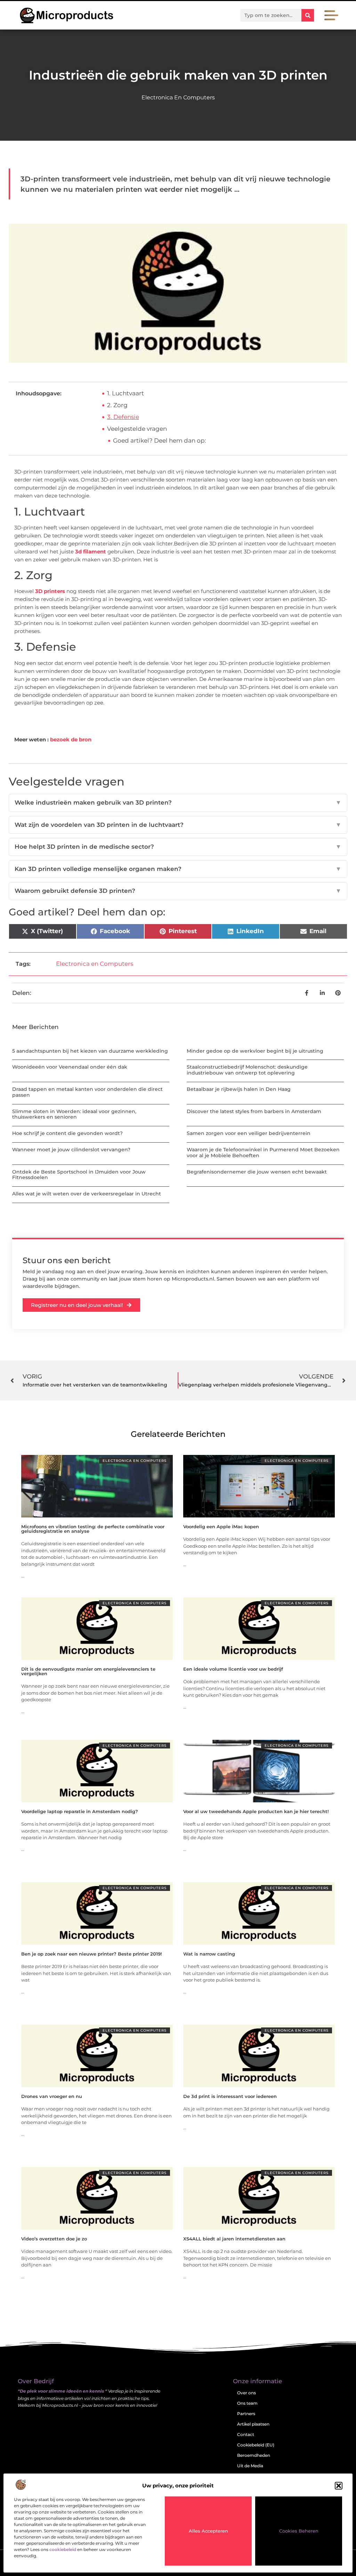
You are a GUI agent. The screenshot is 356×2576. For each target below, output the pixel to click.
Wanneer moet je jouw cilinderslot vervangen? (71, 1150)
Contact (246, 2434)
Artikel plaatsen (253, 2424)
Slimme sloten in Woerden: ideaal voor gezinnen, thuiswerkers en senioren (74, 1114)
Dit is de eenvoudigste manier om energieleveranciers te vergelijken (88, 1671)
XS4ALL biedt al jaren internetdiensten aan (234, 2239)
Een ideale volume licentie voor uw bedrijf (233, 1669)
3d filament (91, 552)
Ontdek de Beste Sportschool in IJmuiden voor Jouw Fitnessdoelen (79, 1175)
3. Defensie (123, 417)
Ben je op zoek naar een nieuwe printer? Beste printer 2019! (92, 1954)
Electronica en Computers (178, 97)
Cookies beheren (299, 2531)
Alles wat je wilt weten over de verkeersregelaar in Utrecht (87, 1194)
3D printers (50, 591)
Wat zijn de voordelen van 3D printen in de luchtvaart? (178, 825)
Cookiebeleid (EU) (256, 2445)
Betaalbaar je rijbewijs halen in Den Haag (239, 1089)
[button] (339, 2486)
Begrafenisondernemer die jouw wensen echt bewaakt (257, 1172)
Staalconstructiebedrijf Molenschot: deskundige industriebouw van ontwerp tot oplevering (247, 1070)
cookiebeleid (63, 2549)
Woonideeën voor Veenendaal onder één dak (70, 1067)
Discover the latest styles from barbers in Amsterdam (254, 1111)
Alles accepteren (208, 2531)
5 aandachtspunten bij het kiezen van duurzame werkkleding (90, 1051)
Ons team (247, 2403)
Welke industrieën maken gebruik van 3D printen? (178, 803)
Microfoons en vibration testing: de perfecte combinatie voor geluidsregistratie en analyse (93, 1529)
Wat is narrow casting (209, 1954)
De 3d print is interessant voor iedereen (230, 2096)
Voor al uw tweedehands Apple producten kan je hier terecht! (256, 1811)
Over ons (246, 2393)
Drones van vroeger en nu (52, 2096)
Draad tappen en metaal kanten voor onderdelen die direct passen (87, 1092)
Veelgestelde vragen (137, 429)
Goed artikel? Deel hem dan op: (160, 441)
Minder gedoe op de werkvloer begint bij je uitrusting (255, 1051)
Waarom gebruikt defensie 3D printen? (178, 891)
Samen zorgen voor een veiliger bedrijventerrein (249, 1133)
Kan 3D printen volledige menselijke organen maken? (178, 869)
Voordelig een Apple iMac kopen (221, 1526)
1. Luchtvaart (126, 393)
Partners (246, 2414)
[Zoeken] (308, 15)
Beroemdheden (254, 2455)
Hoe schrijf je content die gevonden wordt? (67, 1133)
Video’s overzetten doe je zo (54, 2239)
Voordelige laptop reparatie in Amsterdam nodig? (80, 1811)
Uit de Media (250, 2466)
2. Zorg (117, 405)
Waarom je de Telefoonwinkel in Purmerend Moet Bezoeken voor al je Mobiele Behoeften (263, 1153)
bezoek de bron (71, 739)
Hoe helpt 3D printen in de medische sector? (178, 847)
